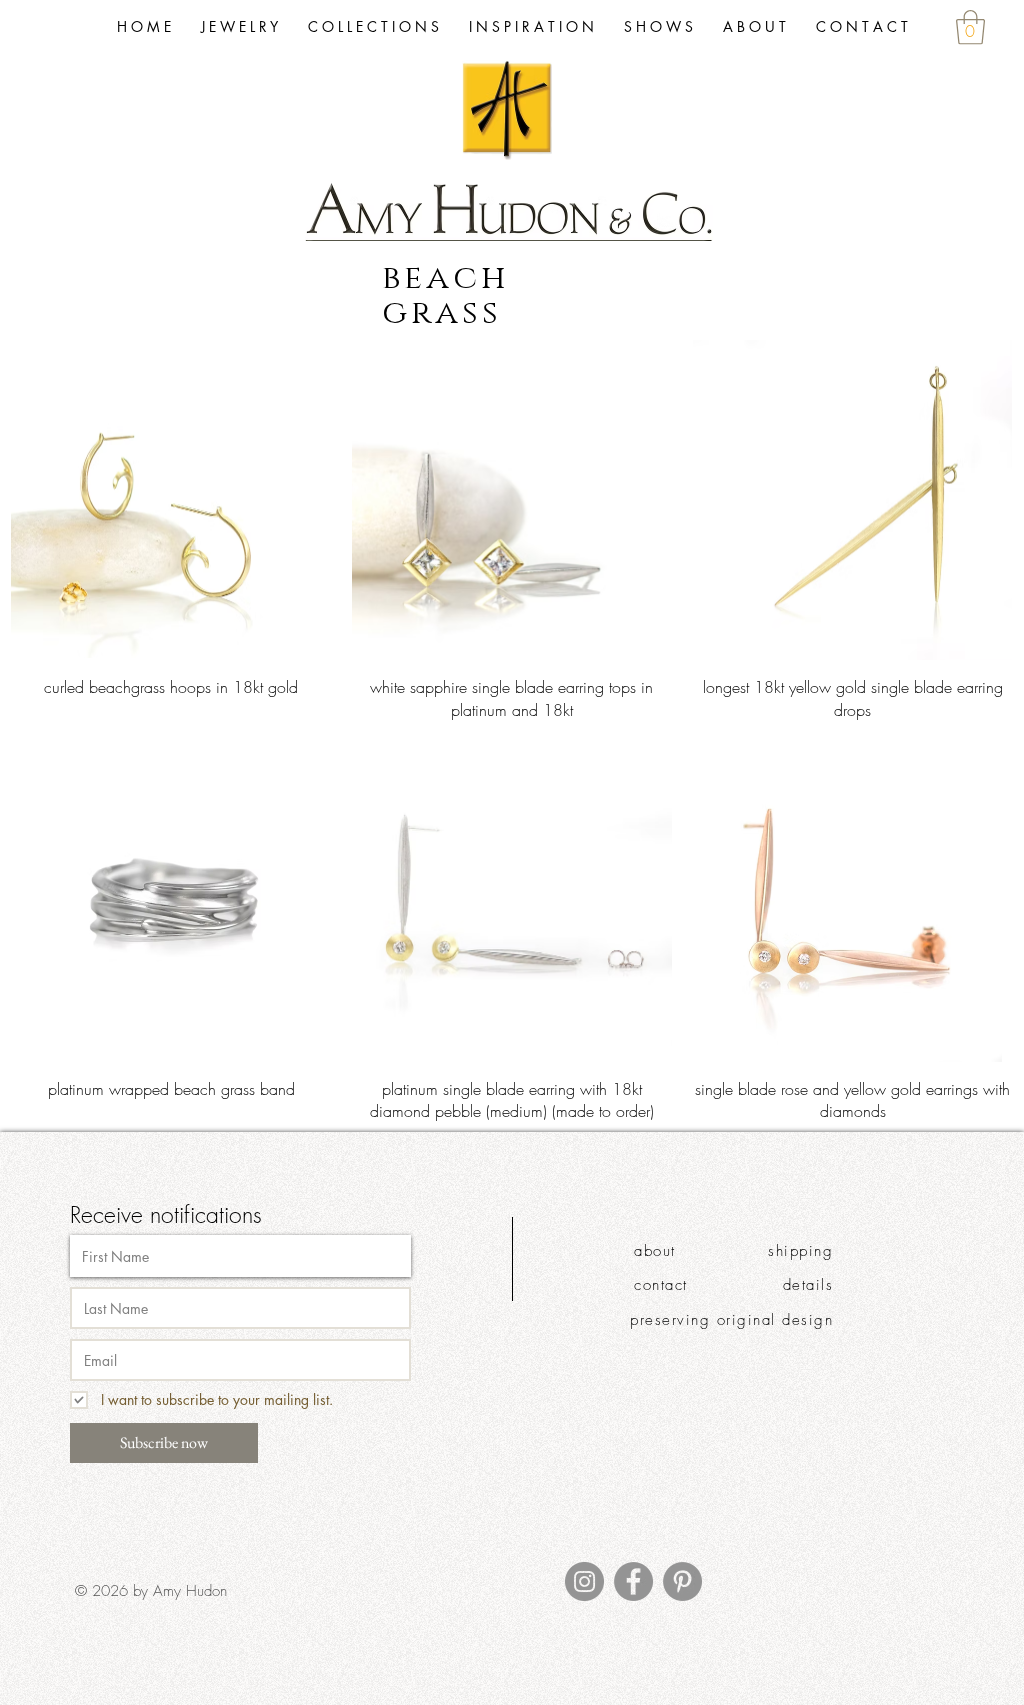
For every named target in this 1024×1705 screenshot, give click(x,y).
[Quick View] (171, 500)
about (655, 1251)
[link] (970, 27)
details (808, 1285)
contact (661, 1285)
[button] (373, 27)
